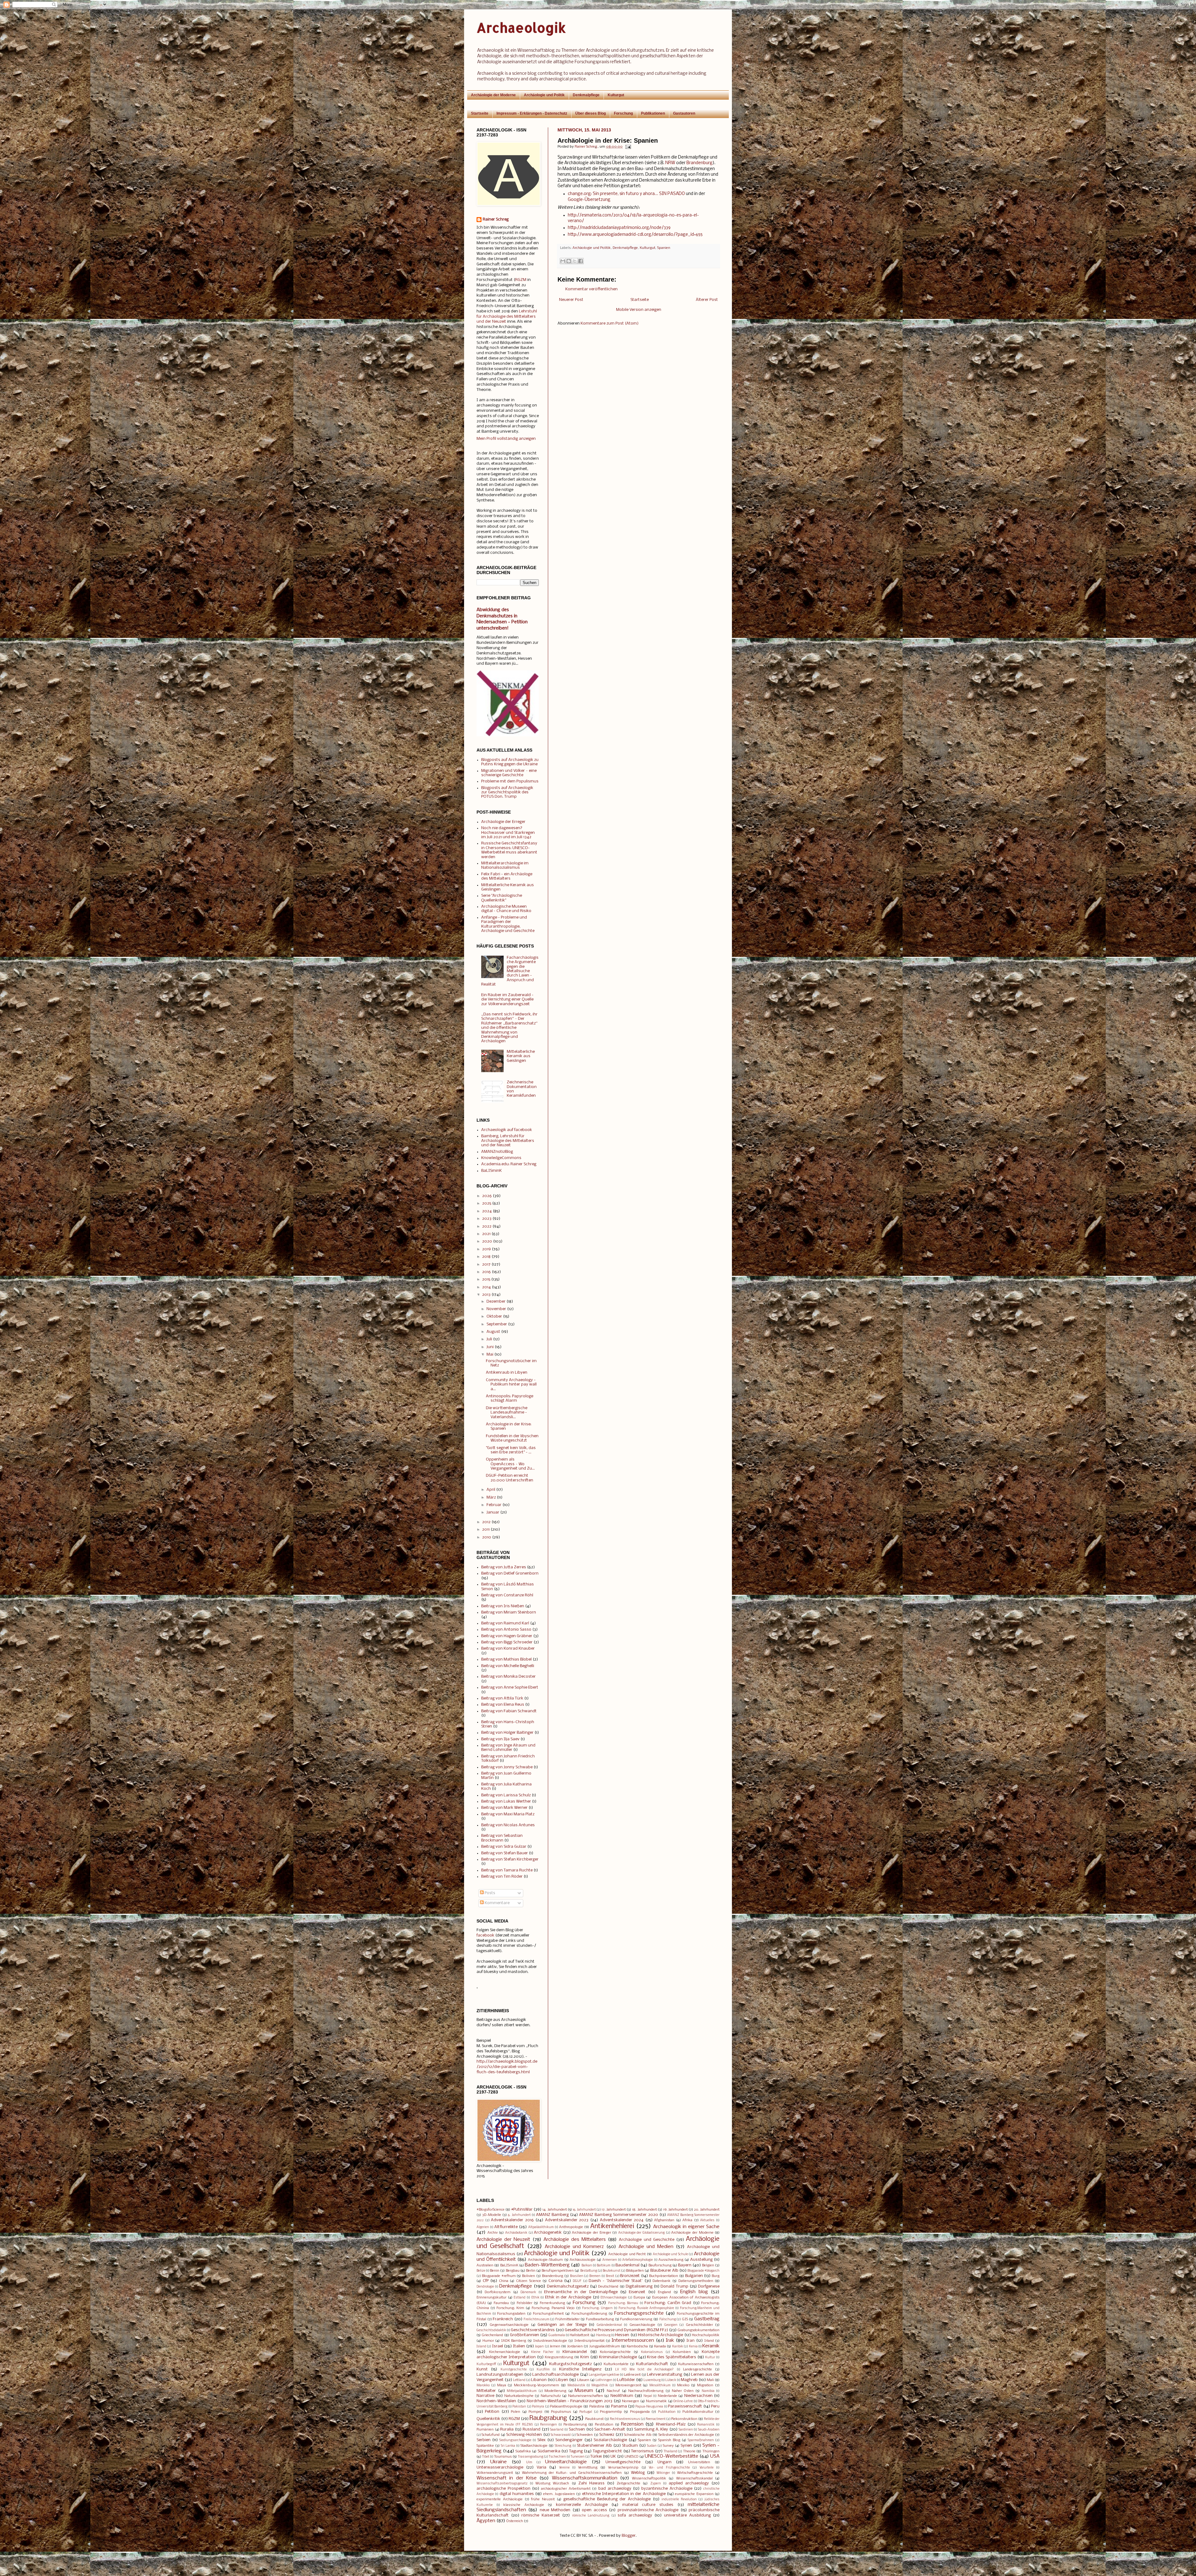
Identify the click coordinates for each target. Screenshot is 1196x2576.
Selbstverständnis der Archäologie (686, 2435)
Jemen (555, 2346)
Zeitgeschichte (629, 2483)
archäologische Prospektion (503, 2489)
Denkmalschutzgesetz (568, 2286)
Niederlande (667, 2396)
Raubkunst (594, 2419)
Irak (670, 2341)
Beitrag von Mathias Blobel (506, 1659)
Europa (639, 2298)
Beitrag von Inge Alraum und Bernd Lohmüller (508, 1748)
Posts (489, 1893)
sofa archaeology (635, 2515)
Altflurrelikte (506, 2227)
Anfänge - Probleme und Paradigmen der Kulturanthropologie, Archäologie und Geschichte (508, 924)
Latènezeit (632, 2375)
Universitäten (699, 2462)
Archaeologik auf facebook (507, 1130)
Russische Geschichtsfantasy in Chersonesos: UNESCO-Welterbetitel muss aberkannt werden (509, 850)
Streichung (563, 2446)
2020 (487, 1241)
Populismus (561, 2412)
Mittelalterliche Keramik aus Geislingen (521, 1056)
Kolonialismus (652, 2352)
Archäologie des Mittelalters (575, 2240)
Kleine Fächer (542, 2352)
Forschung (623, 113)
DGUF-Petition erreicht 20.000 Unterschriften (510, 1478)
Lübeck (671, 2380)
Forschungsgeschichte (639, 2313)
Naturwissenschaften (586, 2396)
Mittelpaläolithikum (522, 2391)
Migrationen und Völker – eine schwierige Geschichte (509, 773)
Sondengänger (569, 2440)
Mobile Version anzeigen (639, 310)
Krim (585, 2357)
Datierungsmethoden (696, 2281)
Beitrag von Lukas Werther (506, 1801)
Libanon (539, 2380)
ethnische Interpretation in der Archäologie (624, 2494)
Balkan (587, 2266)
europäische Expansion (694, 2494)
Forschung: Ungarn (597, 2308)
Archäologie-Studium (545, 2260)
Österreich (515, 2521)
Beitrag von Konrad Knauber (508, 1649)
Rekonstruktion (684, 2419)
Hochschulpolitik (706, 2335)
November (496, 1309)
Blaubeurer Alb (664, 2271)
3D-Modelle (492, 2215)
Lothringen (604, 2380)
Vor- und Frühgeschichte (669, 2468)
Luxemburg (652, 2380)
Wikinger (663, 2473)
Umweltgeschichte (623, 2462)
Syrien (686, 2446)
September (497, 1324)
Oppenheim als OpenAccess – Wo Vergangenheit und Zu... (510, 1464)
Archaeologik (521, 28)
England (664, 2292)
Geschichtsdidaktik (491, 2330)
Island (481, 2347)
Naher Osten (683, 2391)
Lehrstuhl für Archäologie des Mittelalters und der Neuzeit (507, 317)
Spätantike (485, 2446)
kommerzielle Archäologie (582, 2505)
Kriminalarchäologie (618, 2357)
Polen (515, 2412)
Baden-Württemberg (547, 2265)
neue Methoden (555, 2510)
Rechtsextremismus (625, 2419)
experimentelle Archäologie (500, 2499)
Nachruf (613, 2391)
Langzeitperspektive (604, 2375)
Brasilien (577, 2276)
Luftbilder (626, 2380)
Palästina (597, 2407)
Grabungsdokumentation (698, 2330)
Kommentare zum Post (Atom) (610, 323)
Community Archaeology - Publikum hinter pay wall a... (511, 1385)
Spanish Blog (669, 2440)
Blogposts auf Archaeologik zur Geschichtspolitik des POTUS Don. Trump (507, 792)
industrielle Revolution (679, 2500)
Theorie (689, 2451)
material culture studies (648, 2505)
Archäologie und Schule (670, 2254)
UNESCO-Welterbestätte (672, 2456)
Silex (541, 2440)
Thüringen (711, 2451)
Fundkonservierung (636, 2319)
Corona (555, 2281)
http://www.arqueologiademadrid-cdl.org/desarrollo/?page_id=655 (635, 235)
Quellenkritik (488, 2419)
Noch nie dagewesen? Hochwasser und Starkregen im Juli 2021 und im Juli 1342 (508, 833)
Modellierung (555, 2391)
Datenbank (662, 2281)
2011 (486, 1530)
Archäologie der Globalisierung (641, 2233)
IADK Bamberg (514, 2341)
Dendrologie (485, 2287)
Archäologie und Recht (627, 2254)
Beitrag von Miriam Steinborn (509, 1612)
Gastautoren (684, 113)
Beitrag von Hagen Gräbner (507, 1636)
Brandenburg (700, 163)
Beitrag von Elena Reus (503, 1705)
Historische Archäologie (660, 2335)
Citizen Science (529, 2281)
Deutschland (608, 2287)
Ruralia (507, 2429)
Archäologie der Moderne (493, 95)
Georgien (671, 2325)
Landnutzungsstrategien (500, 2375)
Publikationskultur (698, 2412)
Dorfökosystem (498, 2292)
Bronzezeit (630, 2276)
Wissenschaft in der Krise (507, 2478)
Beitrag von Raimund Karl (505, 1623)
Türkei (596, 2457)
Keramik (711, 2346)
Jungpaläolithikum (605, 2346)
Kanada (660, 2346)
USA (715, 2456)
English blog (694, 2292)
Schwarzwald (561, 2435)
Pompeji (535, 2412)
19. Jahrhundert (675, 2210)
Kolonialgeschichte (615, 2352)
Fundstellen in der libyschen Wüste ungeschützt (512, 1438)
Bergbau (513, 2271)
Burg (716, 2276)
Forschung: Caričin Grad (668, 2303)
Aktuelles (707, 2220)
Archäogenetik (548, 2233)
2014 (486, 1287)
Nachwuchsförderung (646, 2391)
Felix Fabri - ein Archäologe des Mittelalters (507, 876)
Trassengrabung (531, 2457)
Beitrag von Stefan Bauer (505, 1853)
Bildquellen (635, 2271)
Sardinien (686, 2430)
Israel (498, 2346)
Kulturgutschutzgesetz (570, 2364)
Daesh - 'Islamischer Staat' (616, 2281)
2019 (486, 1249)
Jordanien (575, 2346)
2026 (487, 1196)
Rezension (632, 2424)
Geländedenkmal (609, 2325)
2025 (487, 1203)
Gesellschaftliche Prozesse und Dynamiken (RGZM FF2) (616, 2330)
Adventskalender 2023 (567, 2220)
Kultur (710, 2357)
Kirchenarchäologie (505, 2352)
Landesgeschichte (698, 2369)
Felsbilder (524, 2303)
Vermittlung (588, 2468)
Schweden (585, 2435)
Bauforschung (660, 2265)
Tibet (486, 2457)
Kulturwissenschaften (696, 2364)
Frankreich (503, 2319)
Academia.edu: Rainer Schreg (509, 1164)
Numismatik (656, 2401)
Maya (502, 2385)
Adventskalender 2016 (512, 2220)
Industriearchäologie (550, 2341)
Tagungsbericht (607, 2451)
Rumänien (485, 2430)
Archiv (493, 2233)
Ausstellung (701, 2260)
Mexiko (683, 2385)
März (491, 1497)
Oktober (494, 1317)
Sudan (652, 2446)
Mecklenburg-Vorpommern (536, 2385)
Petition (492, 2412)
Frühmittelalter (567, 2319)
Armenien (610, 2260)
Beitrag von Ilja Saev (500, 1739)
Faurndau (501, 2303)
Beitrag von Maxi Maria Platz (508, 1814)
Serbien (484, 2440)
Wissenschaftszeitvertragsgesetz (502, 2484)
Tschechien (557, 2457)
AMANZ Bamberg (552, 2215)
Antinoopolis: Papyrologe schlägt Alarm (510, 1398)
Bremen (595, 2276)
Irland (709, 2341)
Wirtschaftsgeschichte (695, 2473)
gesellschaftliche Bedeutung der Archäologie (607, 2499)
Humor (488, 2341)
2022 (487, 1226)
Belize (481, 2271)
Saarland (557, 2430)
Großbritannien (524, 2335)
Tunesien (578, 2457)
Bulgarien (694, 2276)
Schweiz (607, 2435)
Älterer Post (707, 300)
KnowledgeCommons (501, 1158)
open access (594, 2510)
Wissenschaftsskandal (694, 2479)
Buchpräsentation (664, 2276)
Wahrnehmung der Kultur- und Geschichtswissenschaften (572, 2473)
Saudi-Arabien (709, 2430)
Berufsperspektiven (558, 2271)
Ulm (529, 2462)
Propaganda (640, 2412)
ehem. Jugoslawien (559, 2494)
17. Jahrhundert (614, 2210)
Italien (519, 2346)
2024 (487, 1211)
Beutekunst (612, 2271)
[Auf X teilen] (575, 261)
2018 (486, 1257)
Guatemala (557, 2335)
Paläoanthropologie (566, 2407)
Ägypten (486, 2521)
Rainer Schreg (496, 219)
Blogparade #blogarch (703, 2271)
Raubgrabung (548, 2418)
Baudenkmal (627, 2265)
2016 (486, 1272)
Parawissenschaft (685, 2406)
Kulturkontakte (616, 2364)
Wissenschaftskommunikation (585, 2478)
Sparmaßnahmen (701, 2440)
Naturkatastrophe (519, 2396)
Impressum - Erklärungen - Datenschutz (532, 113)
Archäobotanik (516, 2233)
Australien (485, 2265)
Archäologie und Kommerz (574, 2247)
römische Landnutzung (591, 2516)
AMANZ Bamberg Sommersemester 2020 (618, 2215)
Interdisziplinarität (589, 2341)
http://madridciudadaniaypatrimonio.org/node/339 (619, 228)
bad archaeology (615, 2489)
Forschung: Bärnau (623, 2303)
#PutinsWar (522, 2210)
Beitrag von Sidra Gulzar (504, 1847)
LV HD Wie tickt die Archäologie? (644, 2370)
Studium (630, 2446)
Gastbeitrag (707, 2319)
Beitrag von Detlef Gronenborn (510, 1573)
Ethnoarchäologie (614, 2298)
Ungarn (664, 2462)
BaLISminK (491, 1171)
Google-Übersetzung (589, 200)
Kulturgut (616, 95)
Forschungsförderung (589, 2314)
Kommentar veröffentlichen (591, 289)
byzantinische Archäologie (667, 2489)
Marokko (483, 2386)
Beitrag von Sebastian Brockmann (502, 1838)
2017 (486, 1264)
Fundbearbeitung (600, 2319)
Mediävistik (576, 2386)
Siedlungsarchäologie (515, 2440)
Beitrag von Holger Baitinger (507, 1733)
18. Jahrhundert (644, 2210)
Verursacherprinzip (623, 2468)
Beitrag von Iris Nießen (503, 1606)
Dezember (496, 1302)
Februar (494, 1505)
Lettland (519, 2380)
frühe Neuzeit (543, 2499)
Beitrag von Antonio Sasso (506, 1630)
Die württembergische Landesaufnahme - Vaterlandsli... (507, 1413)
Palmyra (538, 2407)
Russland (532, 2429)
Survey (668, 2446)
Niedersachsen (698, 2396)
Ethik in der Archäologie (568, 2297)
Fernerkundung (552, 2303)
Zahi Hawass (591, 2483)
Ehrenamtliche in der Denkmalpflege (581, 2292)
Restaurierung (575, 2425)
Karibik (678, 2347)
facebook (485, 1935)
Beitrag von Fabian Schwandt (509, 1711)
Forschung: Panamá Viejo (553, 2308)
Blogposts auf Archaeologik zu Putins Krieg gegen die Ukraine (510, 762)
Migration (705, 2385)
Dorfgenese (709, 2286)
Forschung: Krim (510, 2308)
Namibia (708, 2391)
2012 (486, 1522)
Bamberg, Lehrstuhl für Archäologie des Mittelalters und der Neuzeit (508, 1141)
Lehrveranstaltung (664, 2375)
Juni (490, 1347)
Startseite (480, 113)
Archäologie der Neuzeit (503, 2240)
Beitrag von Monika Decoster (508, 1677)
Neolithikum (622, 2396)
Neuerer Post (571, 300)
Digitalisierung (639, 2286)
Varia (541, 2467)
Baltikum (604, 2266)
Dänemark (528, 2292)
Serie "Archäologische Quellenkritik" (502, 898)
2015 (486, 1279)
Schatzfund (491, 2435)
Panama (619, 2406)
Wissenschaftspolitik (649, 2479)
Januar (493, 1512)
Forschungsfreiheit (548, 2314)
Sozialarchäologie (610, 2440)
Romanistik (706, 2425)
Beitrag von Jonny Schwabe (507, 1767)
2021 (486, 1234)
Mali (710, 2380)
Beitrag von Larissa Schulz (506, 1795)
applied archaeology (689, 2483)
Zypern (656, 2484)
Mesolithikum (660, 2386)
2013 (486, 1295)
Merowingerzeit (628, 2385)
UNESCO (631, 2457)
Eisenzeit (637, 2292)
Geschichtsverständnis (533, 2330)
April (491, 1490)
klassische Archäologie (524, 2505)
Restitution (604, 2425)
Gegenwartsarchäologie (509, 2325)
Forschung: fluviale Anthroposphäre (646, 2308)
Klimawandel (575, 2352)
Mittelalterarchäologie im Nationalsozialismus (505, 865)
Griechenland (492, 2335)
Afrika (687, 2220)
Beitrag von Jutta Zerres (504, 1567)
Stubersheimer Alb (594, 2446)
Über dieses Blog (591, 113)
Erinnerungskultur (491, 2298)
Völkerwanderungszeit (495, 2473)
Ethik (535, 2298)
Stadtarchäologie (534, 2446)
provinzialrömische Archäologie (648, 2510)
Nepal (648, 2396)
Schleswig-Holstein (524, 2435)
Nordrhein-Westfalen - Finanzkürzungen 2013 (570, 2401)
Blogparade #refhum (499, 2276)
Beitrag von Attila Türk (502, 1698)
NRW (670, 163)
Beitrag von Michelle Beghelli (508, 1666)
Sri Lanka (508, 2446)
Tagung (576, 2451)
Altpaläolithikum (541, 2227)
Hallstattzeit (579, 2335)
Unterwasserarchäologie (500, 2467)
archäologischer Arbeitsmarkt (566, 2489)
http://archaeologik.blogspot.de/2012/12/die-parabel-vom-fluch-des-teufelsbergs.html (507, 2067)
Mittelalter (486, 2391)
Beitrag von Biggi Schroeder (507, 1642)
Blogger (629, 2536)
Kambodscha (637, 2346)
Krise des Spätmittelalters (672, 2357)
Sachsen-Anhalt (610, 2429)
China (504, 2281)
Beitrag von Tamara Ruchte (507, 1870)
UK (613, 2457)
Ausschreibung (671, 2260)
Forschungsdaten (511, 2314)
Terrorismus (642, 2451)
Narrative (485, 2396)
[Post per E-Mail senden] (627, 147)
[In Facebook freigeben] (581, 261)
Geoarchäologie (642, 2325)
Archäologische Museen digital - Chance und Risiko (506, 909)
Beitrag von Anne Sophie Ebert (510, 1687)
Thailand (670, 2452)
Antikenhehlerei (612, 2226)
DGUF (577, 2281)
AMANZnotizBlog (497, 1152)
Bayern (685, 2265)
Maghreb (689, 2380)
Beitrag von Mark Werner (504, 1808)
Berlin (531, 2271)
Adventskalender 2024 (622, 2220)
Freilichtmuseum (536, 2319)
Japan (539, 2347)
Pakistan (519, 2407)
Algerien (483, 2227)
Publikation (667, 2412)
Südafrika (523, 2451)
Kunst (482, 2369)
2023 (487, 1219)
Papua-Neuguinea (649, 2407)
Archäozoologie (583, 2260)
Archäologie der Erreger (503, 822)
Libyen (562, 2380)
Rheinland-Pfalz (671, 2424)
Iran (691, 2341)
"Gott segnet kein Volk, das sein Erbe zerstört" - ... (511, 1450)
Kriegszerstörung (559, 2357)
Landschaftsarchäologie (555, 2375)
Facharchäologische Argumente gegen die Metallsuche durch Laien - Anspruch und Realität (510, 971)
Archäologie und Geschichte (646, 2240)
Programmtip (611, 2412)
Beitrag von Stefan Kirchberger (510, 1859)
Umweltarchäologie (566, 2462)
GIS (685, 2319)
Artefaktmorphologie (638, 2260)
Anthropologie (571, 2227)
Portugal (586, 2412)
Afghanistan (664, 2220)
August (493, 1332)
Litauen (583, 2380)
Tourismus (503, 2457)
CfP (486, 2281)
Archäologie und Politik (544, 95)
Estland (520, 2298)
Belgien (708, 2265)
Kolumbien (682, 2352)
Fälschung (668, 2319)
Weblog (638, 2473)
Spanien (664, 248)
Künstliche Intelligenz (580, 2369)
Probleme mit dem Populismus (510, 781)
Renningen (548, 2425)
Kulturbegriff (486, 2364)
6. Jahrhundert (519, 2215)
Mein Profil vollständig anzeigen (506, 439)
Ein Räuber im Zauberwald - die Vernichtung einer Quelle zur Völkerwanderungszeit (507, 1000)
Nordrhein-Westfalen (496, 2401)
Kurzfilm (543, 2370)
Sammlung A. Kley (651, 2429)
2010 (487, 1537)
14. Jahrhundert (554, 2210)
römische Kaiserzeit (541, 2515)
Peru (715, 2406)
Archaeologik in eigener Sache (686, 2227)
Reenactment (656, 2419)
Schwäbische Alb (638, 2435)
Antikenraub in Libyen (507, 1373)
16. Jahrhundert (584, 2210)
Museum (584, 2391)
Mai (490, 1355)
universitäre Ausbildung (687, 2515)
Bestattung (589, 2271)
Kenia (693, 2347)
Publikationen (653, 113)
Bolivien (529, 2276)
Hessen (622, 2335)
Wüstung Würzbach (552, 2483)
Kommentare (497, 1903)
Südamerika (549, 2451)
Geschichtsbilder (699, 2325)
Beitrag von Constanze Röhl (507, 1595)
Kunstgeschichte (514, 2370)
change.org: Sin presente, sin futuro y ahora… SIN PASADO (626, 194)
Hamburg (603, 2335)
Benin (495, 2271)
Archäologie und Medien (646, 2247)
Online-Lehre (683, 2401)
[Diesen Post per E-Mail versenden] (563, 261)
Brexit (610, 2276)
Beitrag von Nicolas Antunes (508, 1825)
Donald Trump (674, 2286)
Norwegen (631, 2401)
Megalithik (600, 2386)
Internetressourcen (633, 2341)
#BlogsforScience (491, 2210)
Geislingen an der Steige (562, 2325)
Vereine (564, 2468)
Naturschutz (551, 2396)
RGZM (521, 280)
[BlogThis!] (569, 261)
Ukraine (498, 2462)
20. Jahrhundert (707, 2210)
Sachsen (577, 2429)
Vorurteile (707, 2468)
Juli (489, 1339)
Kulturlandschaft (652, 2364)
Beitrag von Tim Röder (502, 1877)
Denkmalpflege (586, 95)
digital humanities (517, 2494)
